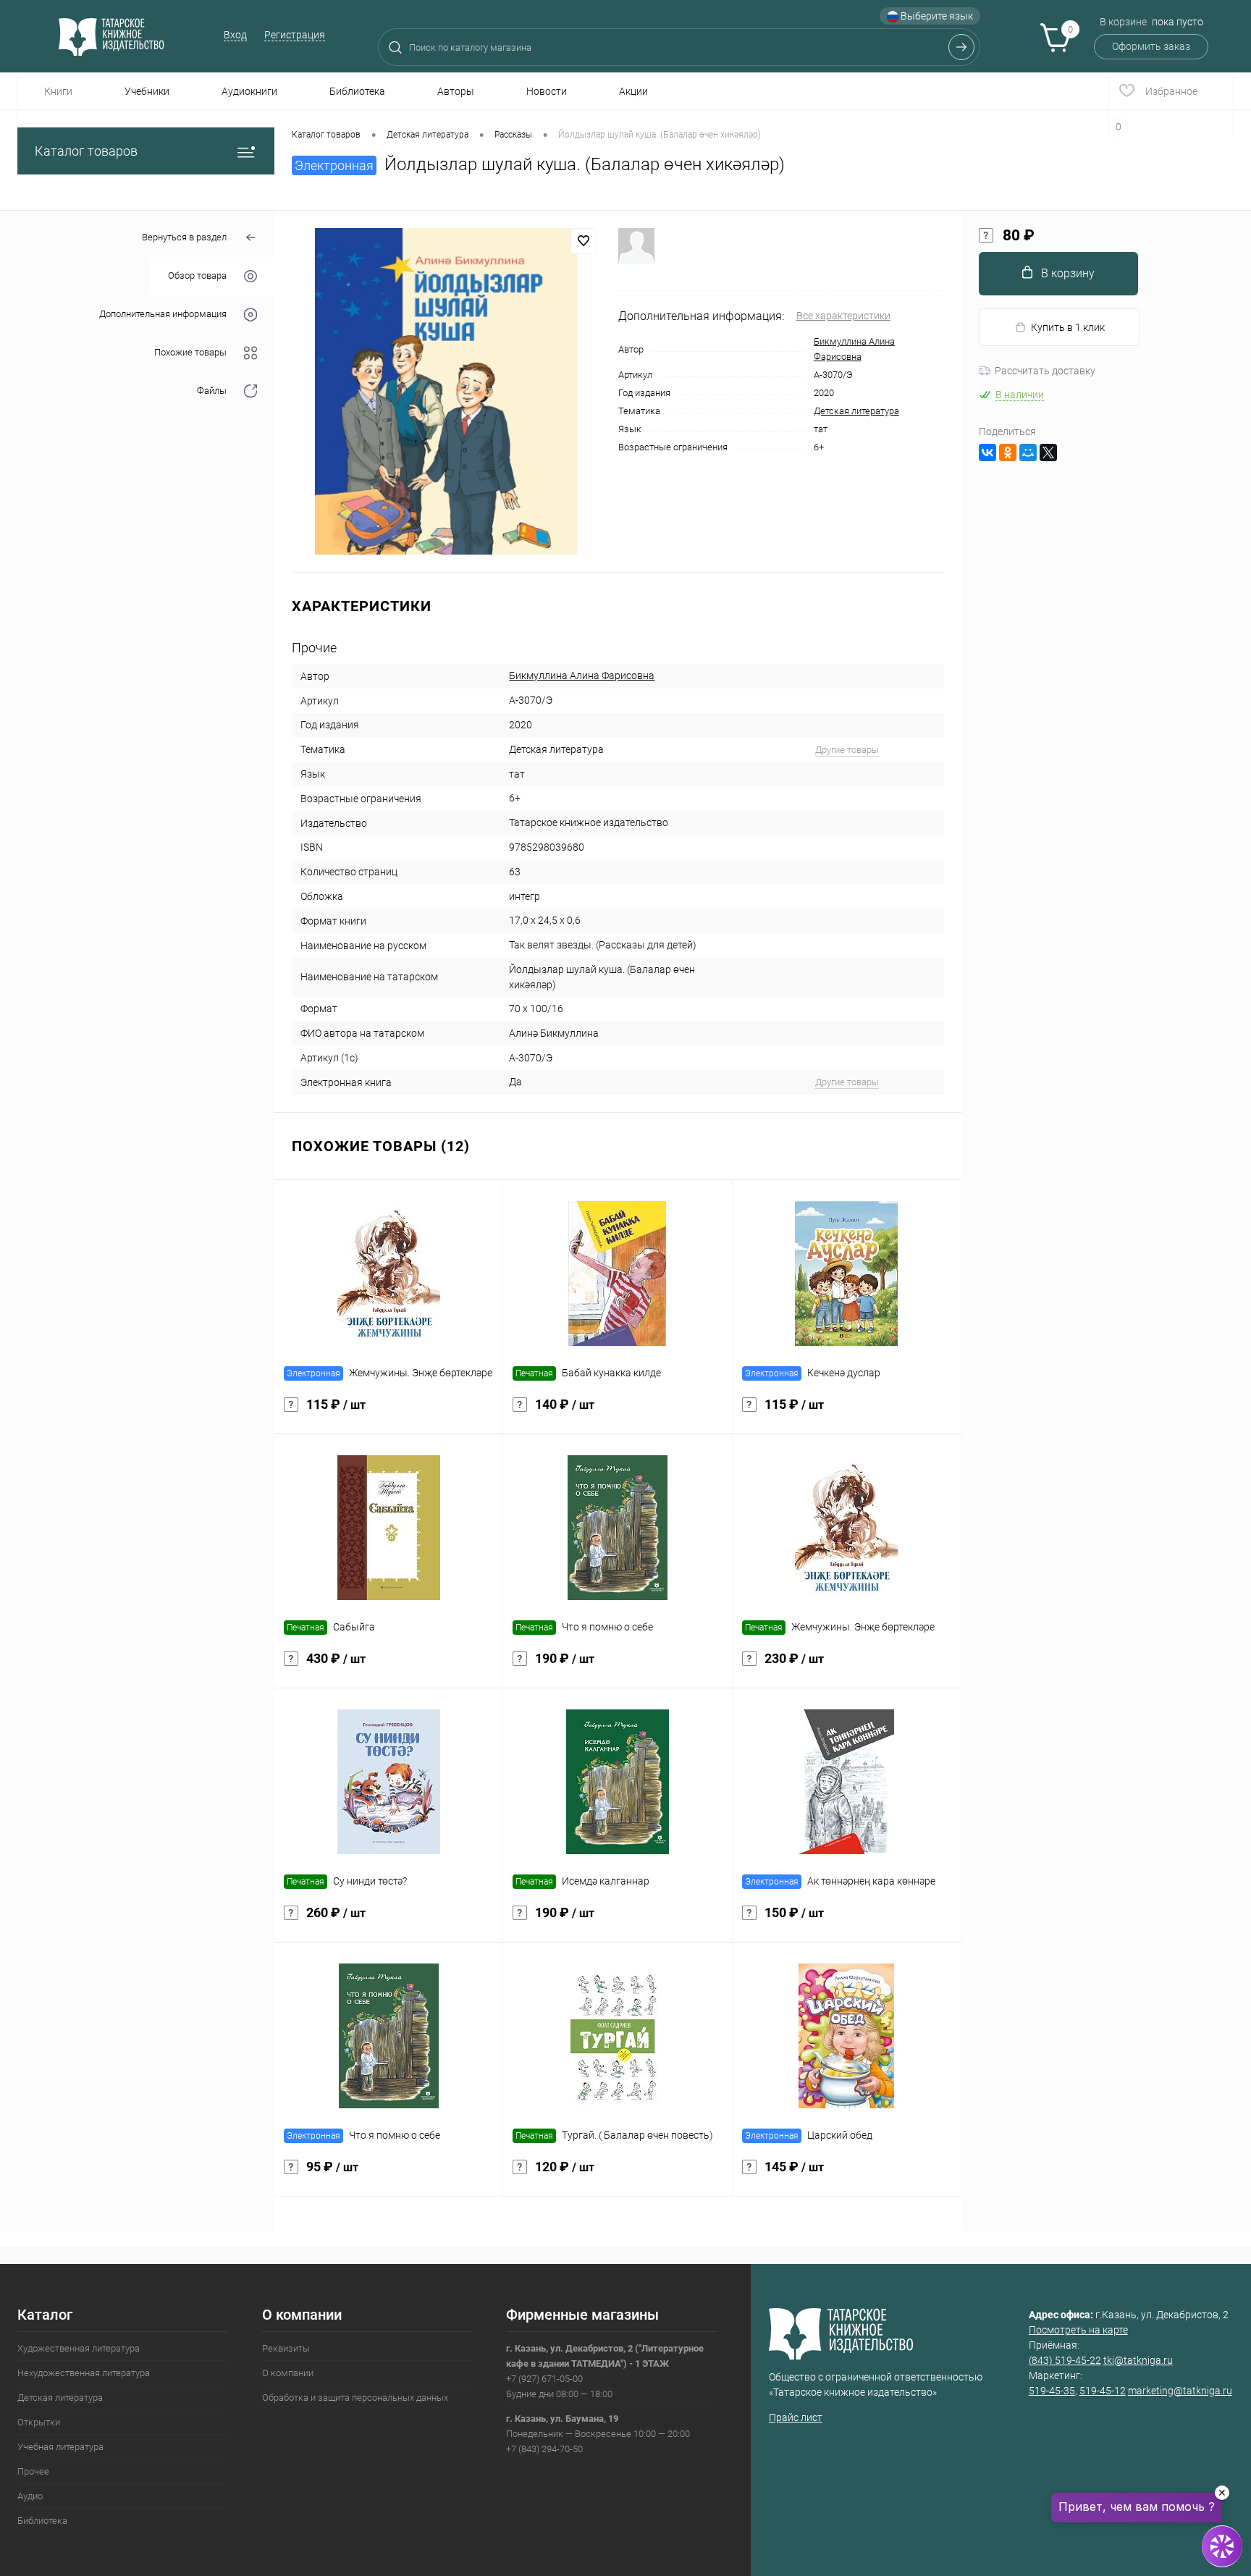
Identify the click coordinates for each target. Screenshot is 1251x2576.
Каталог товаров (86, 151)
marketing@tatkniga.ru (1180, 2391)
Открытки (39, 2422)
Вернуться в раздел (184, 237)
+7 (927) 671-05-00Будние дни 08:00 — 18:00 (605, 2371)
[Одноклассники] (1008, 453)
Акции (633, 91)
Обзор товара (197, 276)
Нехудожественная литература (84, 2373)
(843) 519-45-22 (1065, 2360)
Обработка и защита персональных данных (355, 2398)
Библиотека (357, 91)
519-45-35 (1052, 2391)
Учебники (147, 91)
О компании (288, 2373)
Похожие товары (190, 353)
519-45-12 (1103, 2391)
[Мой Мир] (1028, 453)
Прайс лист (796, 2417)
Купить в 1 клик (1068, 327)
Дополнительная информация (163, 315)
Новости (547, 91)
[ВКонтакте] (987, 453)
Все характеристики (843, 316)
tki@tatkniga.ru (1138, 2360)
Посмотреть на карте (1078, 2330)
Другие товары (847, 750)
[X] (1048, 453)
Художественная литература (79, 2348)
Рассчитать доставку (1045, 371)
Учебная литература (60, 2447)
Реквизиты (286, 2348)
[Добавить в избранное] (584, 241)
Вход (235, 35)
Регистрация (295, 35)
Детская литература (856, 411)
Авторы (456, 91)
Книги (58, 91)
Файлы (212, 391)
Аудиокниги (249, 91)
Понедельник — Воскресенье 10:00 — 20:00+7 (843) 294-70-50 (598, 2434)
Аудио (30, 2496)
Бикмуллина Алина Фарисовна (582, 675)
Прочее (33, 2471)
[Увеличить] (446, 391)
